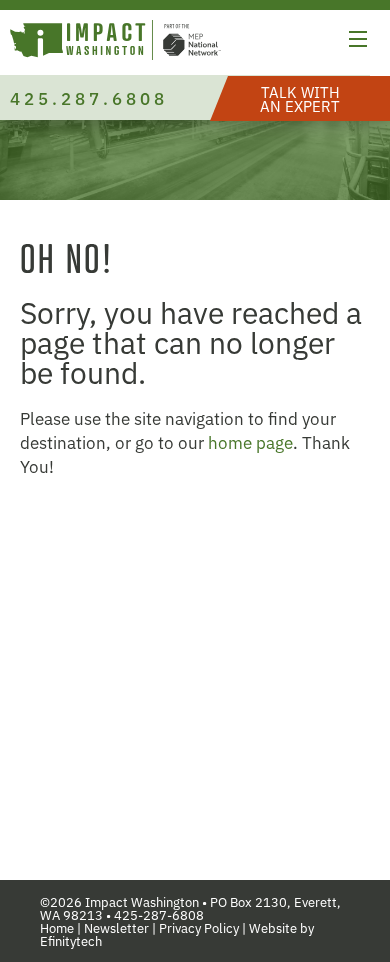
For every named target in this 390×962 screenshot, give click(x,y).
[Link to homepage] (115, 42)
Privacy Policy (199, 927)
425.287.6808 (89, 97)
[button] (358, 42)
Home (57, 927)
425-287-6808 (159, 914)
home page (250, 441)
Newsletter (116, 927)
